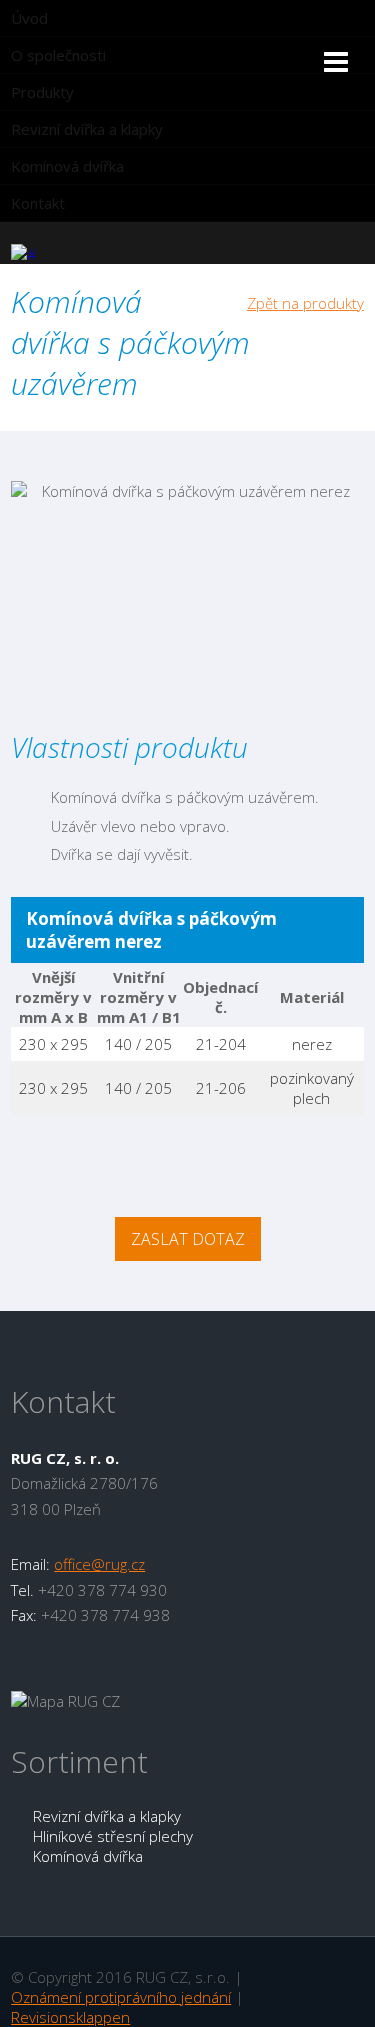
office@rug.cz (99, 1564)
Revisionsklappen (70, 2017)
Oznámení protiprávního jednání (121, 1997)
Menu (363, 68)
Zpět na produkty (305, 303)
